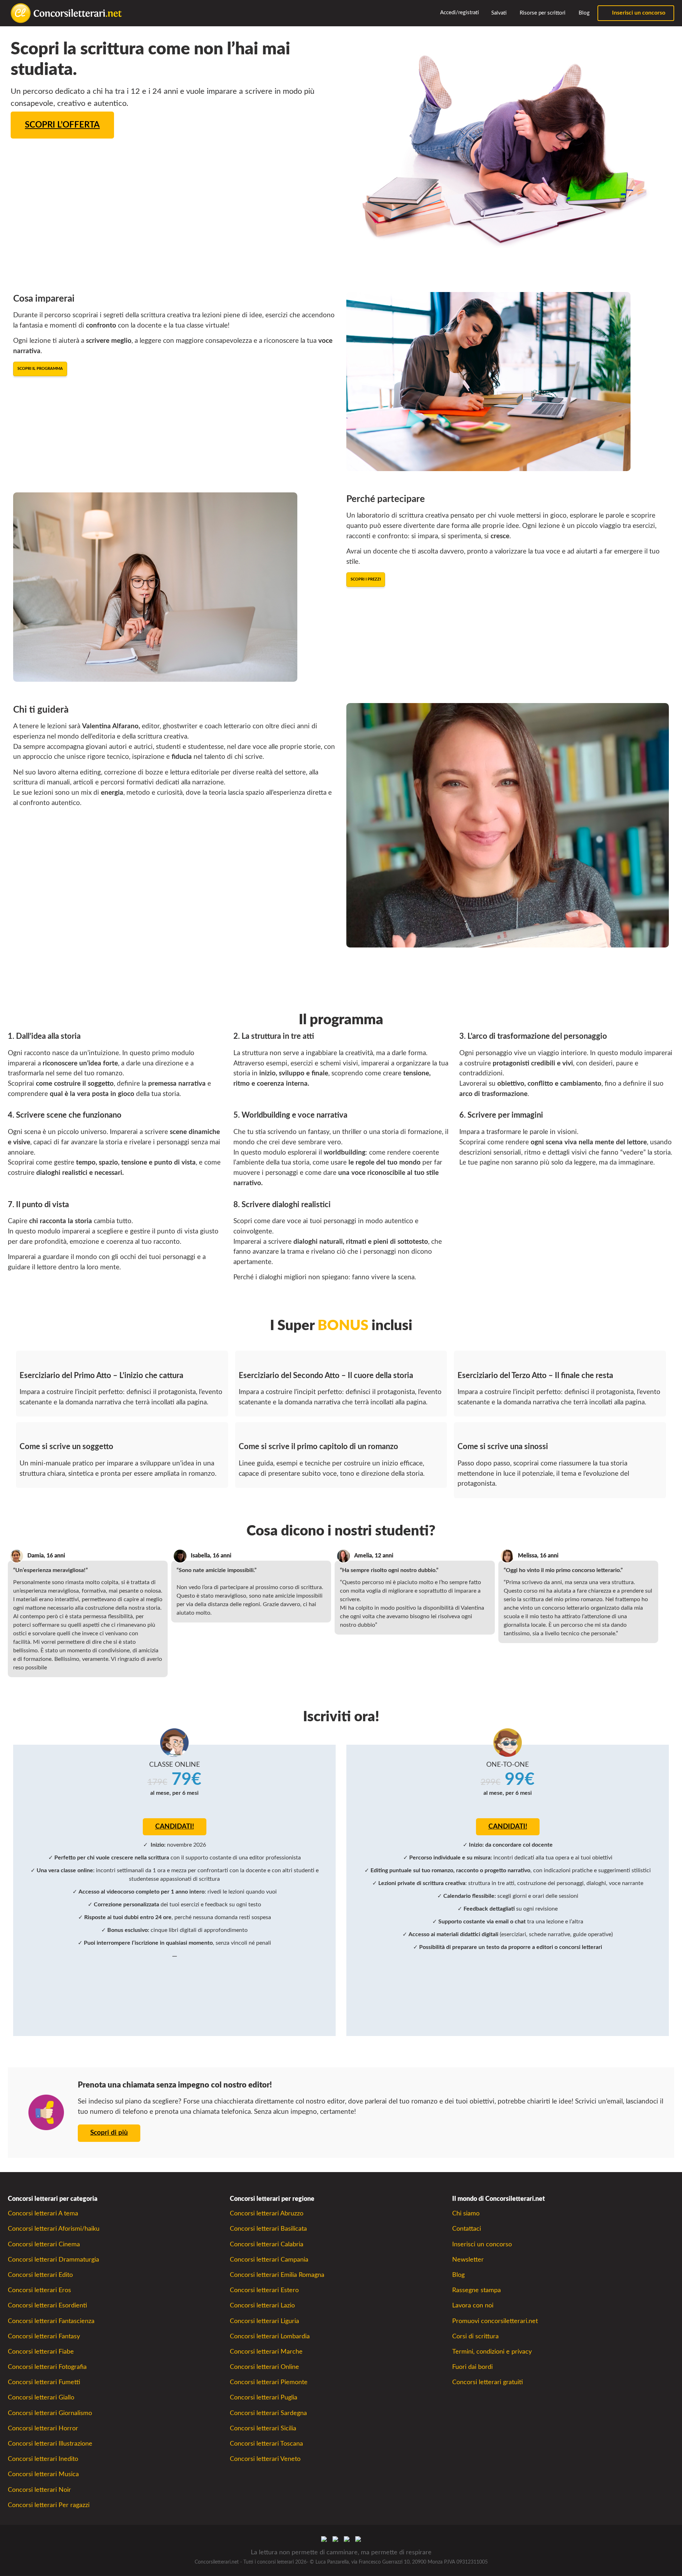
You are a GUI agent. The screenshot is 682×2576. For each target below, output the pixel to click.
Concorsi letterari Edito (40, 2275)
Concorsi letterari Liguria (264, 2321)
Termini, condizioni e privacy (492, 2352)
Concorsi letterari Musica (43, 2474)
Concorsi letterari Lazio (262, 2305)
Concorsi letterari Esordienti (47, 2305)
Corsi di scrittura (475, 2336)
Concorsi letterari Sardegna (268, 2413)
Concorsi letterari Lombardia (270, 2336)
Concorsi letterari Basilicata (268, 2229)
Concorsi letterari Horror (43, 2428)
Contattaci (467, 2229)
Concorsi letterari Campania (269, 2260)
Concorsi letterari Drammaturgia (53, 2260)
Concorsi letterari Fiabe (41, 2352)
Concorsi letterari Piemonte (269, 2382)
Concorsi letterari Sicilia (263, 2428)
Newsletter (468, 2260)
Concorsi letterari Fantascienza (51, 2321)
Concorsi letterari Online (264, 2367)
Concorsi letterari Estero (264, 2290)
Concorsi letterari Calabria (267, 2244)
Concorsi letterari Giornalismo (50, 2413)
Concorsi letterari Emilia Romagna (277, 2275)
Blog (583, 13)
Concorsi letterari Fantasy (44, 2336)
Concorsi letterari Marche (266, 2352)
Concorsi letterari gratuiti (488, 2382)
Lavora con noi (473, 2305)
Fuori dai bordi (472, 2367)
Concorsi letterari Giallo (41, 2397)
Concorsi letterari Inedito (43, 2459)
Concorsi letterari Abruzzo (267, 2213)
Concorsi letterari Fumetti (44, 2382)
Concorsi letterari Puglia (264, 2397)
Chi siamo (466, 2213)
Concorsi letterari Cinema (44, 2244)
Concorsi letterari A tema (43, 2213)
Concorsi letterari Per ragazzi (49, 2505)
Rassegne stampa (477, 2290)
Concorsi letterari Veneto (265, 2459)
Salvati (498, 13)
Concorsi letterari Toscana (266, 2444)
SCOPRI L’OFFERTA (62, 125)
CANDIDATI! (175, 1827)
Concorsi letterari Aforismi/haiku (54, 2229)
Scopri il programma (40, 369)
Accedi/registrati (459, 13)
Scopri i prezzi (366, 579)
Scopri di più (109, 2133)
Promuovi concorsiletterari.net (495, 2321)
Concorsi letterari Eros (39, 2290)
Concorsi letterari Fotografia (47, 2367)
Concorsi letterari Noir (39, 2490)
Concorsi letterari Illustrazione (50, 2444)
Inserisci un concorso (638, 13)
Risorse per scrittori (542, 13)
